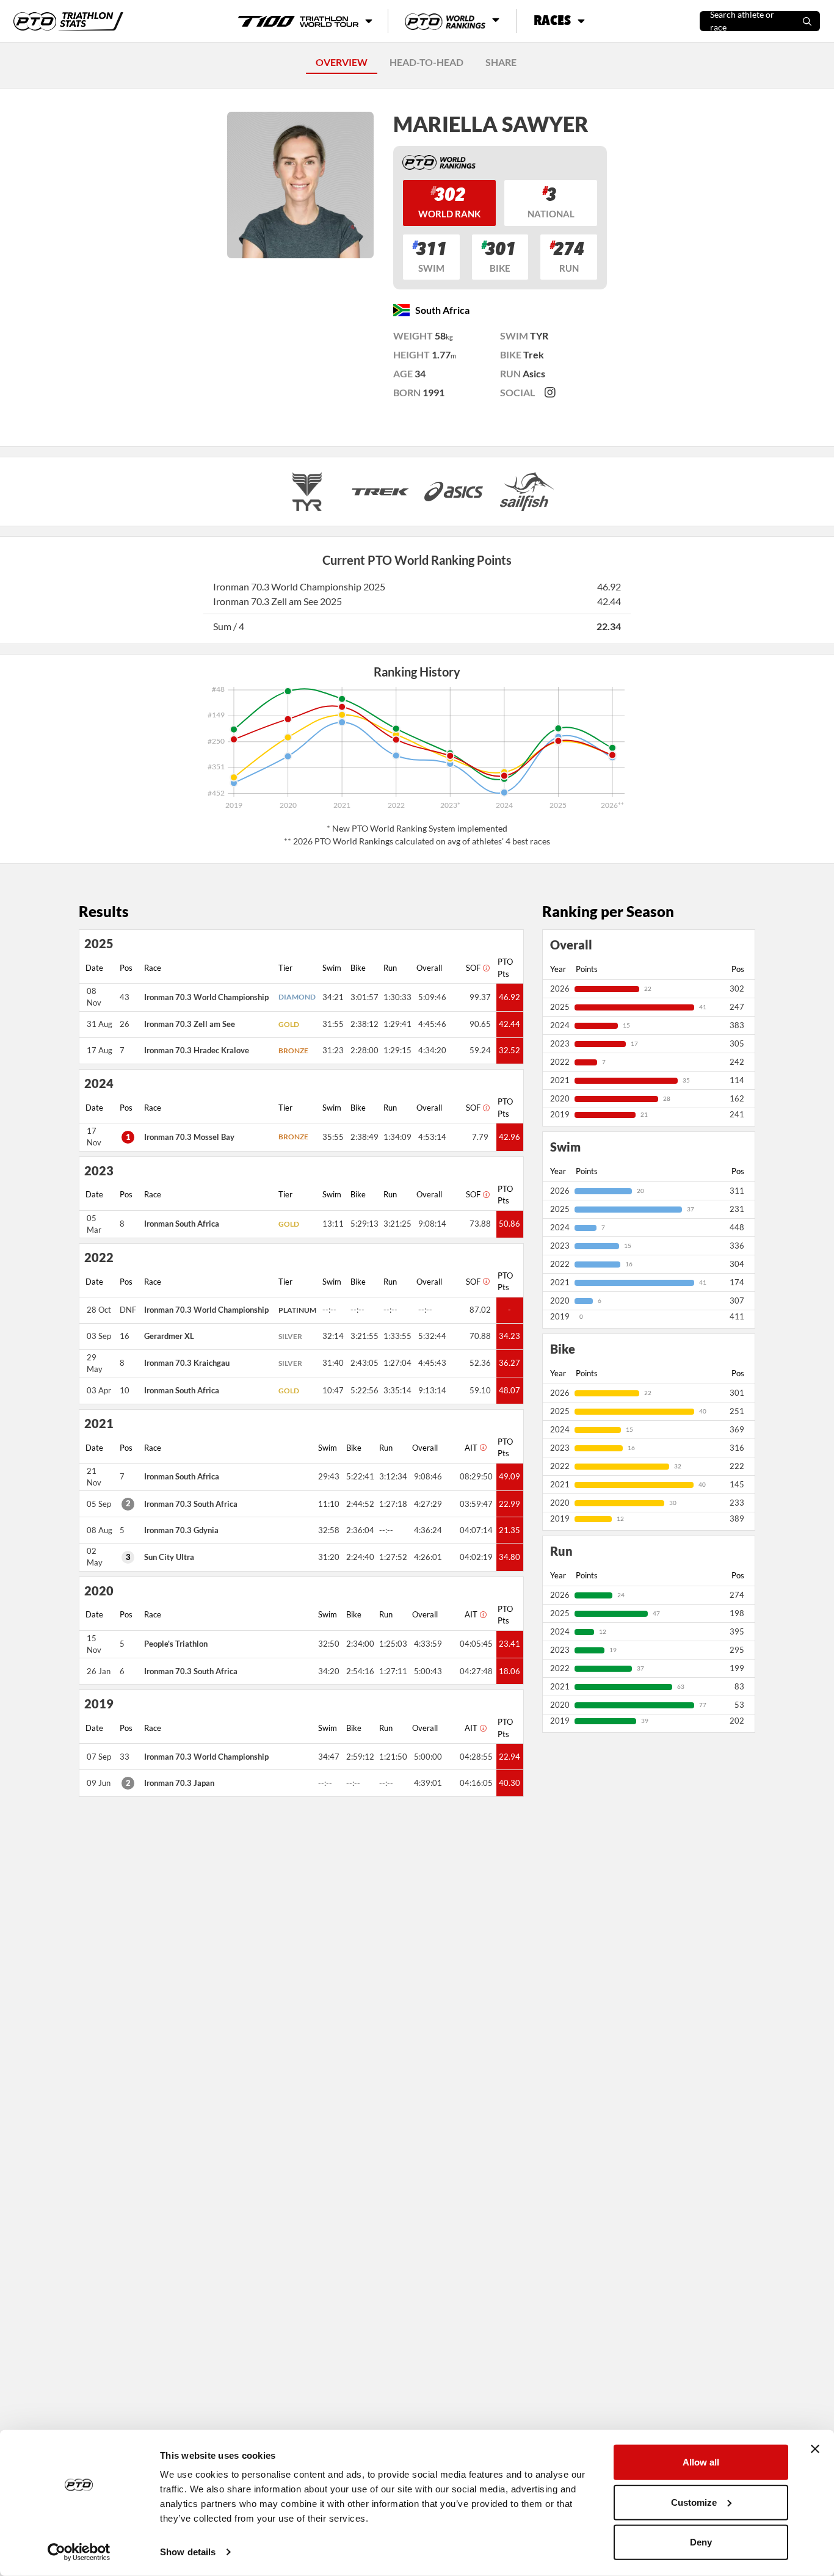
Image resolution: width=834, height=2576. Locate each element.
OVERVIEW (342, 62)
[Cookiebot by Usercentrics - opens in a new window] (79, 2552)
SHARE (501, 62)
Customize (694, 2502)
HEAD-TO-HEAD (426, 62)
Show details (188, 2552)
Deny (701, 2542)
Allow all (701, 2462)
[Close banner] (815, 2449)
